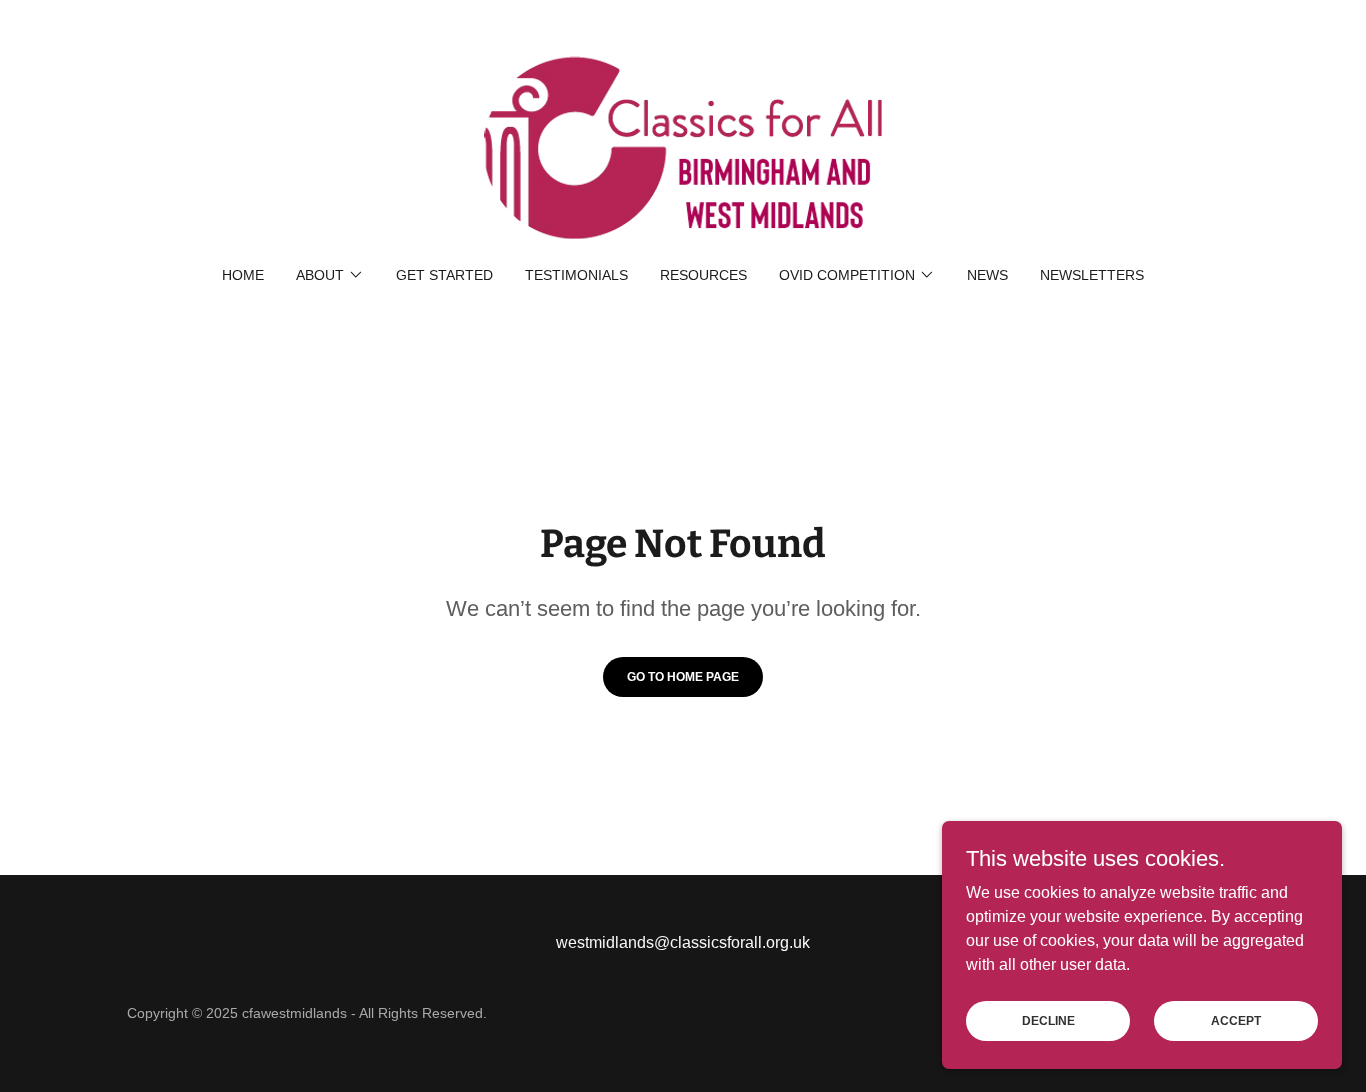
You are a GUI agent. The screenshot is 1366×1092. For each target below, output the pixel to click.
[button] (330, 275)
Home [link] (243, 275)
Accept (1236, 1020)
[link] (683, 146)
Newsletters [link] (1092, 275)
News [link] (987, 275)
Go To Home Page (683, 677)
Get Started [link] (444, 275)
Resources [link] (703, 275)
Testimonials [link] (576, 275)
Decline (1048, 1020)
